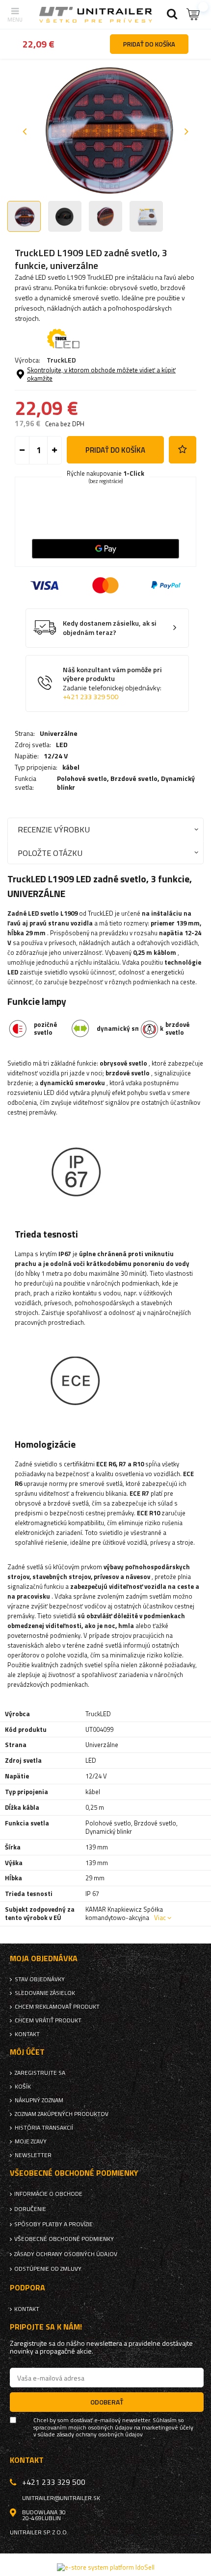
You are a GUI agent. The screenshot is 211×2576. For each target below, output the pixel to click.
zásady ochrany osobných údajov (100, 2434)
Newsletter (33, 2155)
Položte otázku (50, 853)
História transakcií (44, 2128)
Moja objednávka (44, 1958)
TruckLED (61, 360)
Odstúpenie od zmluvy (48, 2269)
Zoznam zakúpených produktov (62, 2114)
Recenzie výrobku (54, 829)
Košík (23, 2087)
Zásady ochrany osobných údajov (66, 2254)
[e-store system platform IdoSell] (106, 2567)
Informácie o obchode (48, 2194)
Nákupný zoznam (39, 2100)
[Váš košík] (194, 14)
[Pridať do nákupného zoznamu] (183, 450)
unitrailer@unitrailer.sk (61, 2498)
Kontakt (27, 2034)
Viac (160, 1918)
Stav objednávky (40, 1979)
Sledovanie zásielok (45, 1993)
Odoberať (107, 2402)
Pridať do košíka (115, 450)
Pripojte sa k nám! (46, 2327)
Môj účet (27, 2052)
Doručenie (30, 2209)
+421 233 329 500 (91, 697)
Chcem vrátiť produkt (48, 2020)
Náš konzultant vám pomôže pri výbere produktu (112, 683)
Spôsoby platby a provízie (53, 2224)
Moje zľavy (31, 2141)
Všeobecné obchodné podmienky (64, 2239)
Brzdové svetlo (134, 778)
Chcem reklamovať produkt (57, 2007)
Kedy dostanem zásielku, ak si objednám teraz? (110, 628)
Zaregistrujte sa (40, 2073)
